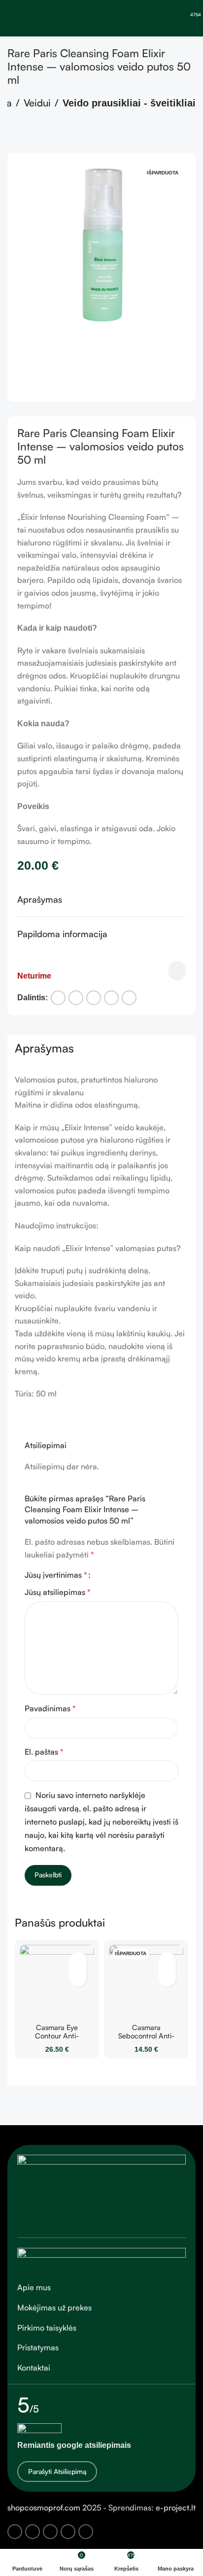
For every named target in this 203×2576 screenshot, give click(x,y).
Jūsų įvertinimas (56, 1575)
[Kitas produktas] (37, 137)
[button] (27, 277)
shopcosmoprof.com (44, 2508)
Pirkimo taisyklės (47, 2328)
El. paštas (44, 1752)
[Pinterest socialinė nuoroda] (94, 998)
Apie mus (34, 2287)
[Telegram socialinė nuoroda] (129, 998)
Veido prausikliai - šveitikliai (129, 103)
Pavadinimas (50, 1708)
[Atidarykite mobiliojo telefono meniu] (11, 18)
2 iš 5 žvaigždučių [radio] (111, 1575)
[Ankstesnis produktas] (13, 137)
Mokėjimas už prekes (54, 2307)
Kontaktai (34, 2368)
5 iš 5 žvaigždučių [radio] (136, 1575)
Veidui (37, 103)
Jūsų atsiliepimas (58, 1592)
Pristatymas (38, 2347)
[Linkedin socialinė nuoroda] (111, 998)
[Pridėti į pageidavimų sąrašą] (177, 971)
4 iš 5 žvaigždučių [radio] (127, 1575)
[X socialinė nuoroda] (76, 998)
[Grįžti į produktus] (25, 137)
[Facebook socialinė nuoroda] (58, 998)
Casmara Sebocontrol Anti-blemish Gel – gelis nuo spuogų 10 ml (146, 2040)
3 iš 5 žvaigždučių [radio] (119, 1575)
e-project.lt (176, 2508)
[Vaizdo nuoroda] (101, 2190)
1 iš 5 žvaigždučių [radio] (102, 1575)
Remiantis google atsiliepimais (74, 2445)
